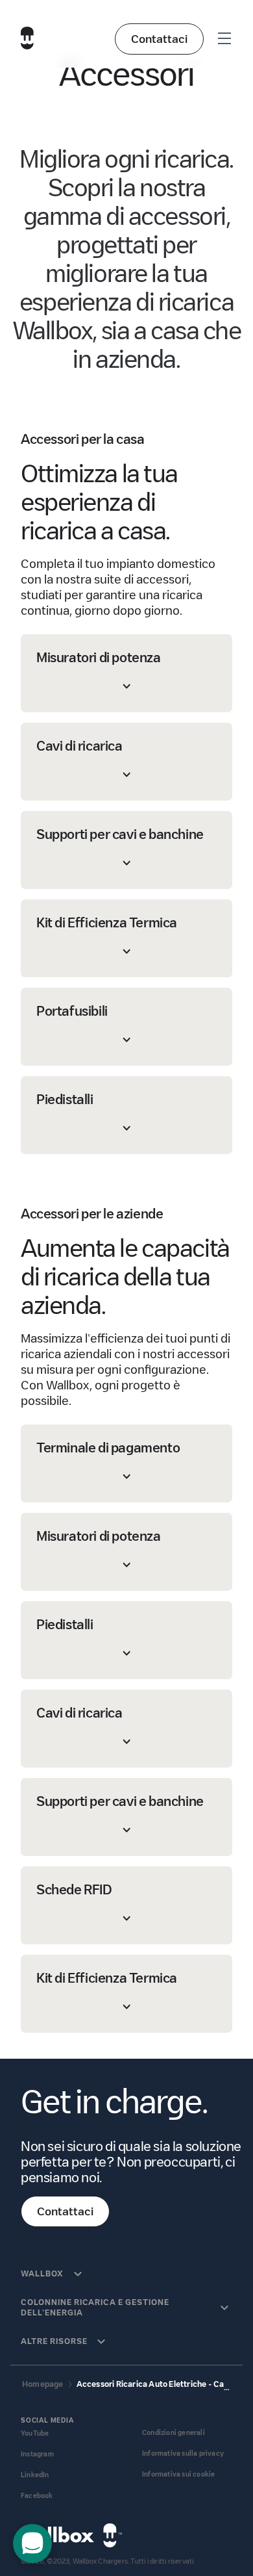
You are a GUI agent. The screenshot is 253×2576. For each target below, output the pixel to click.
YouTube (35, 2433)
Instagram (37, 2454)
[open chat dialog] (32, 2544)
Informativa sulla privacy (183, 2454)
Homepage (43, 2384)
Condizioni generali (174, 2433)
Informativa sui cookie (178, 2474)
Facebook (37, 2496)
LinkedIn (35, 2475)
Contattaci (159, 39)
